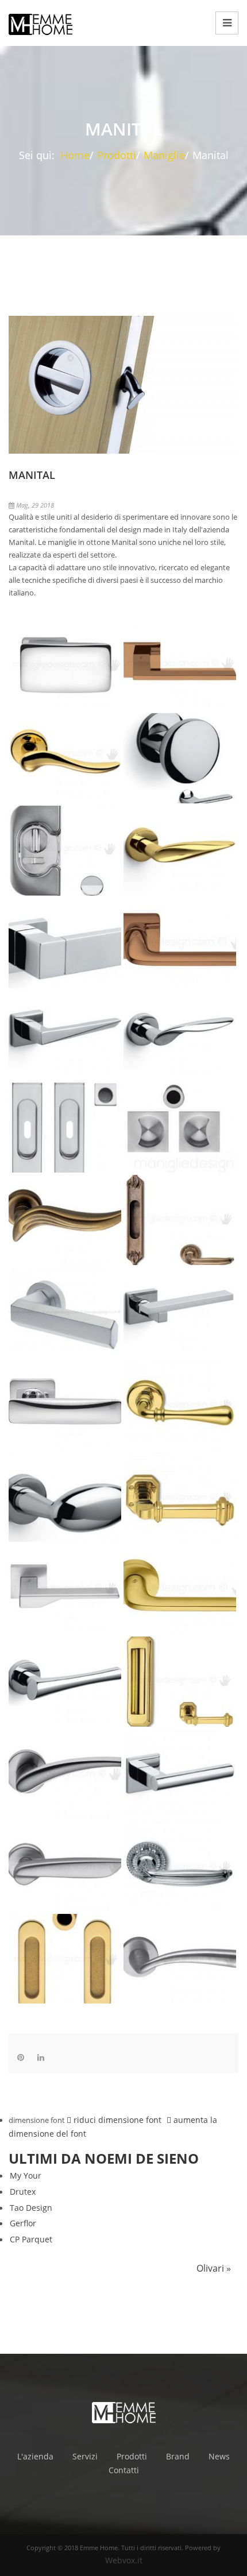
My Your (26, 2175)
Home (75, 155)
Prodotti (117, 155)
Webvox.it (124, 2560)
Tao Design (31, 2208)
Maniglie (164, 155)
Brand (178, 2456)
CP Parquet (31, 2239)
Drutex (23, 2192)
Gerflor (23, 2223)
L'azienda (35, 2456)
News (219, 2456)
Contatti (124, 2470)
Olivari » (214, 2268)
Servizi (85, 2456)
